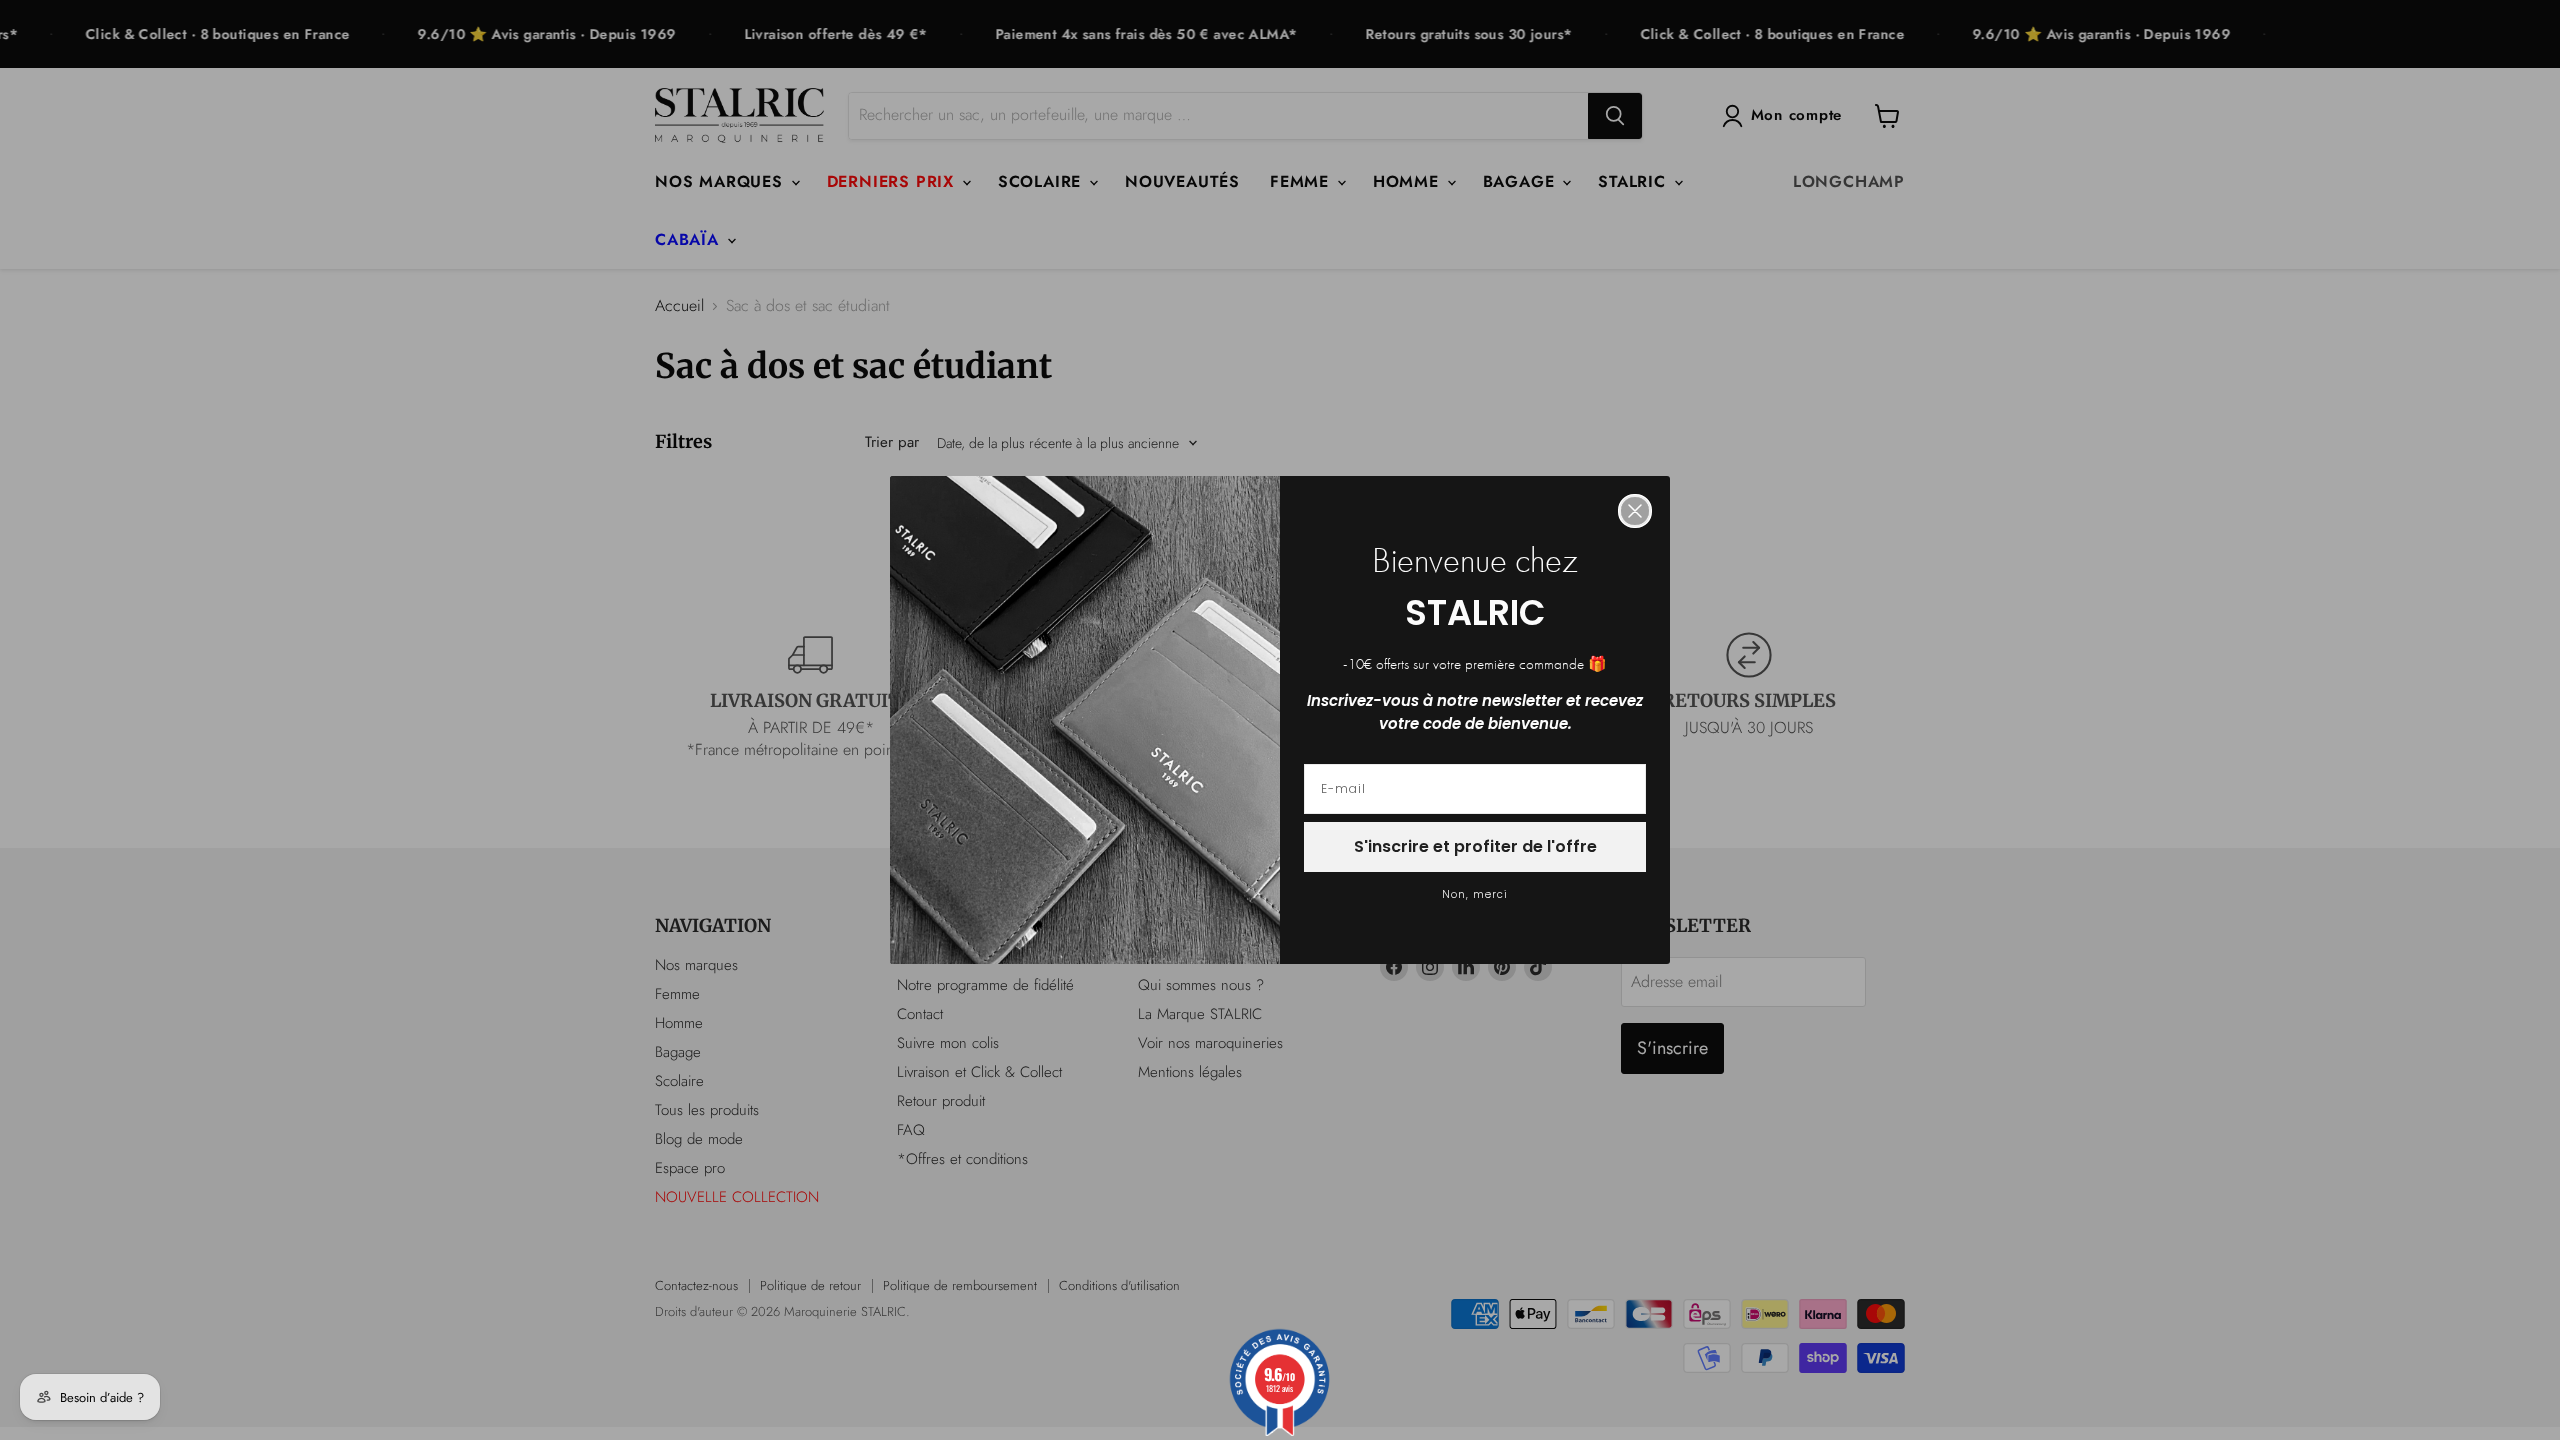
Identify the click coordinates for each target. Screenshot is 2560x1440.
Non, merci (1475, 894)
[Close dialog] (1635, 511)
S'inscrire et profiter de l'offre (1475, 846)
